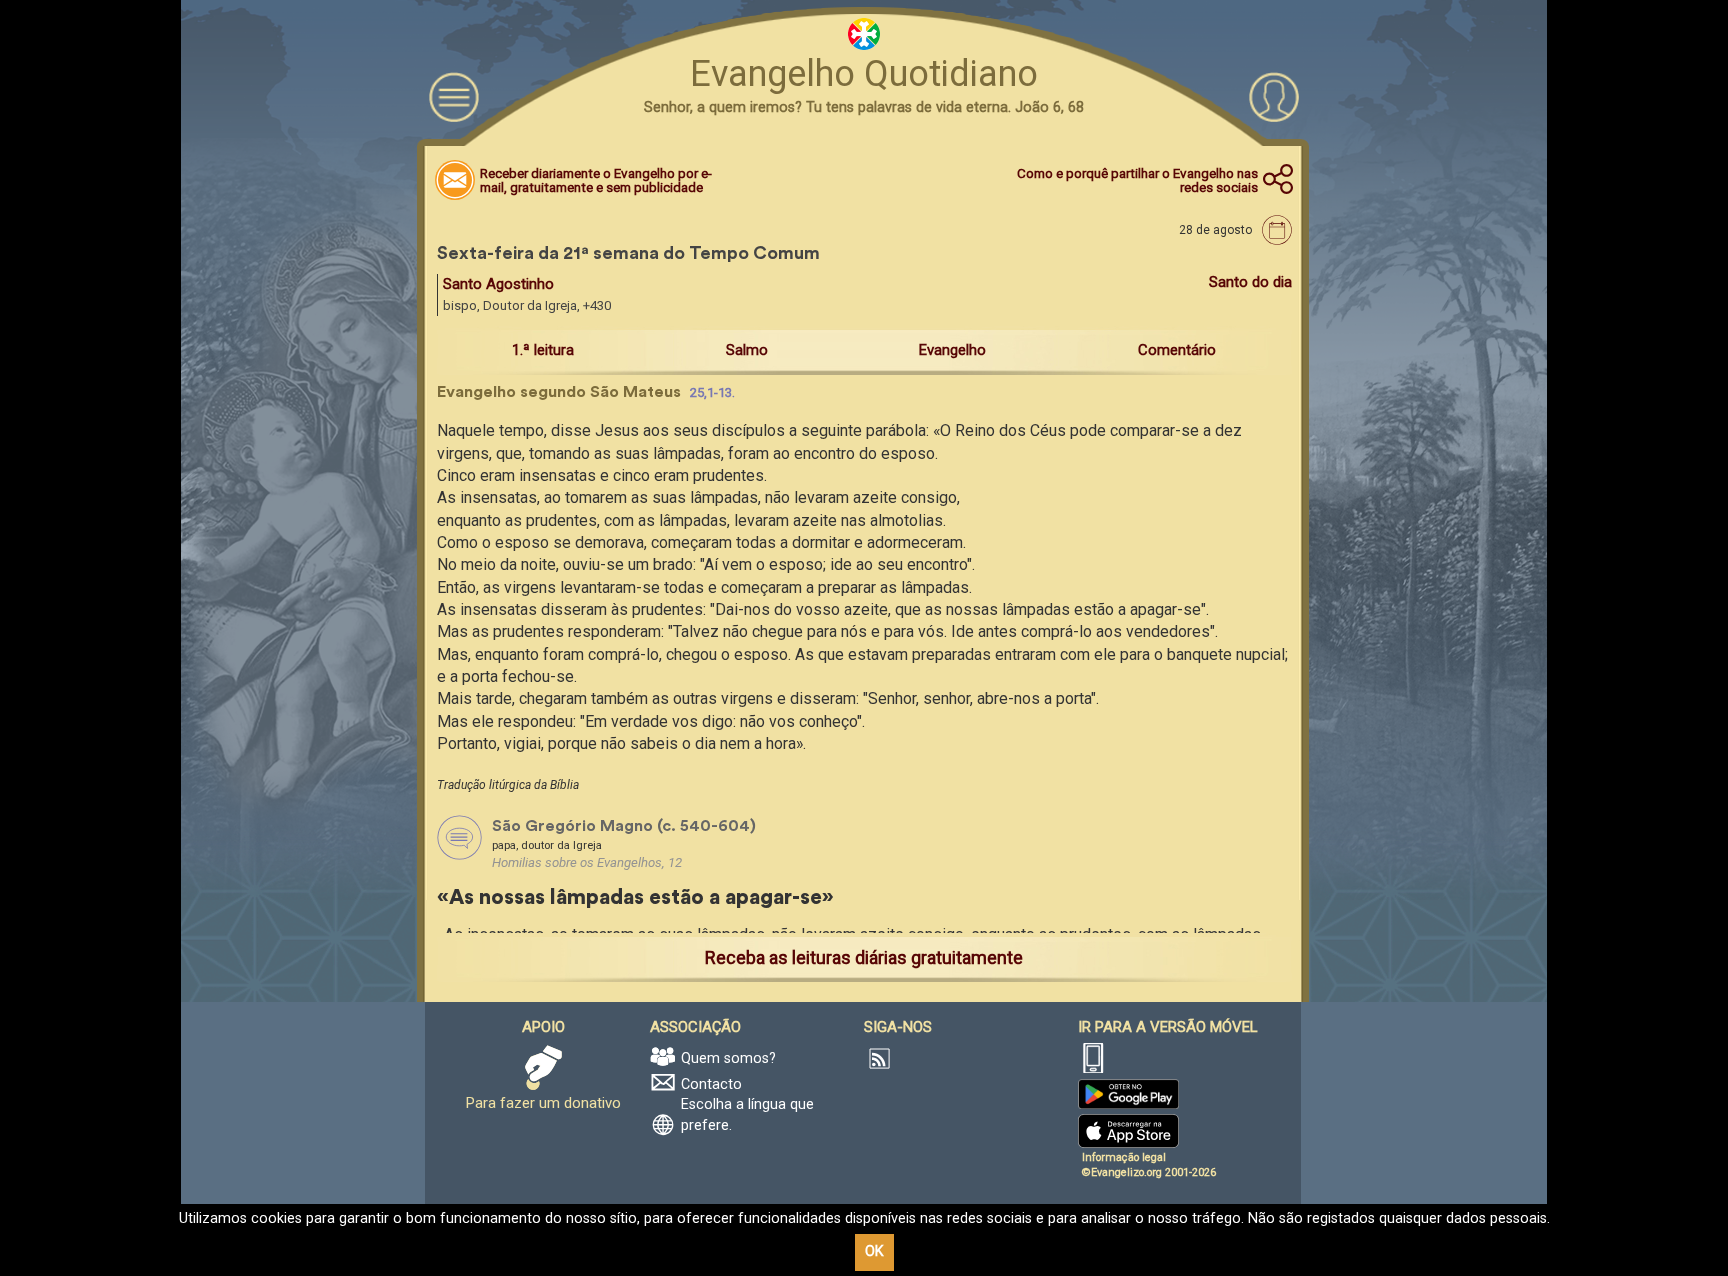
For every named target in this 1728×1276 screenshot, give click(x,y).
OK (874, 1251)
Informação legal (1124, 1157)
